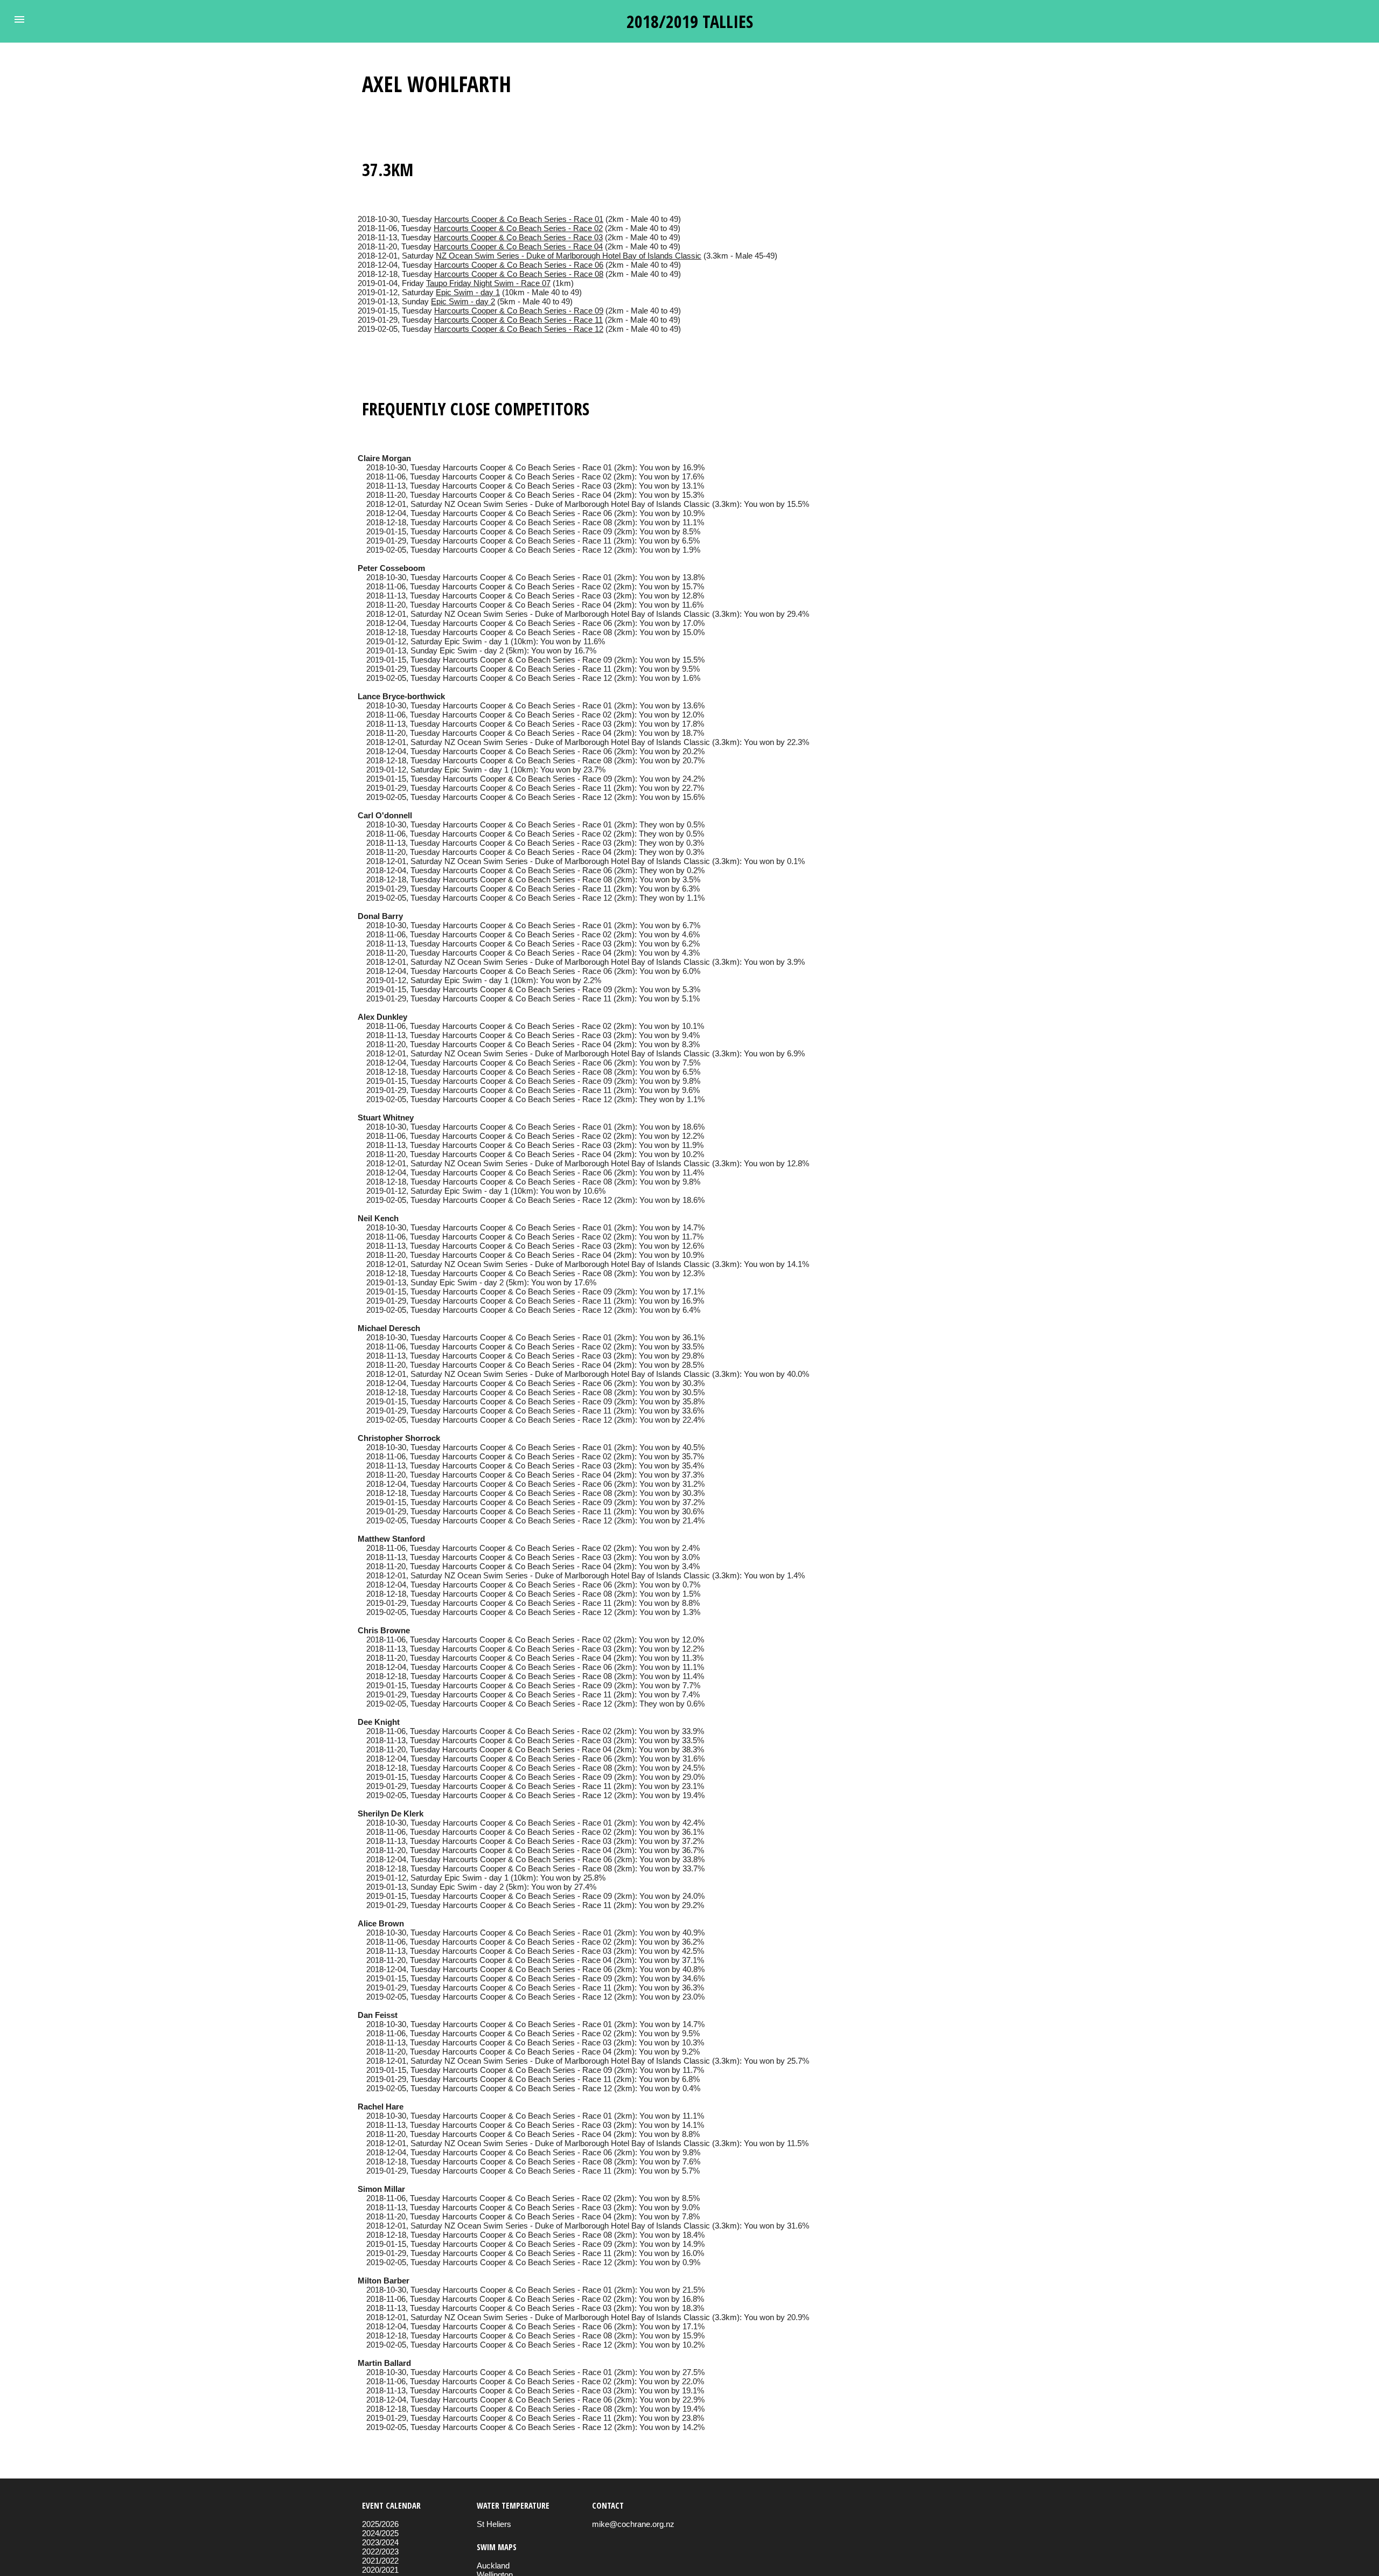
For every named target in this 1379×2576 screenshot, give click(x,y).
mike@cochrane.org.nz (633, 2524)
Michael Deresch (389, 1328)
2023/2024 (380, 2542)
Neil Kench (378, 1218)
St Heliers (494, 2524)
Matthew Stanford (391, 1539)
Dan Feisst (378, 2015)
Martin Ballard (384, 2363)
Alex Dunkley (382, 1017)
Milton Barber (384, 2281)
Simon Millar (381, 2189)
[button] (19, 19)
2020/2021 (380, 2570)
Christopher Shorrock (399, 1438)
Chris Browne (384, 1630)
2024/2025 (380, 2533)
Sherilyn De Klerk (391, 1813)
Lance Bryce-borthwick (401, 696)
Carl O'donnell (385, 815)
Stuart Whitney (386, 1118)
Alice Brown (381, 1923)
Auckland (493, 2565)
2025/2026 (380, 2524)
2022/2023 (380, 2551)
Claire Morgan (384, 458)
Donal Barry (380, 916)
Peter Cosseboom (391, 568)
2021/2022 (380, 2561)
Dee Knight (379, 1722)
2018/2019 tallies (690, 21)
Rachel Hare (381, 2107)
